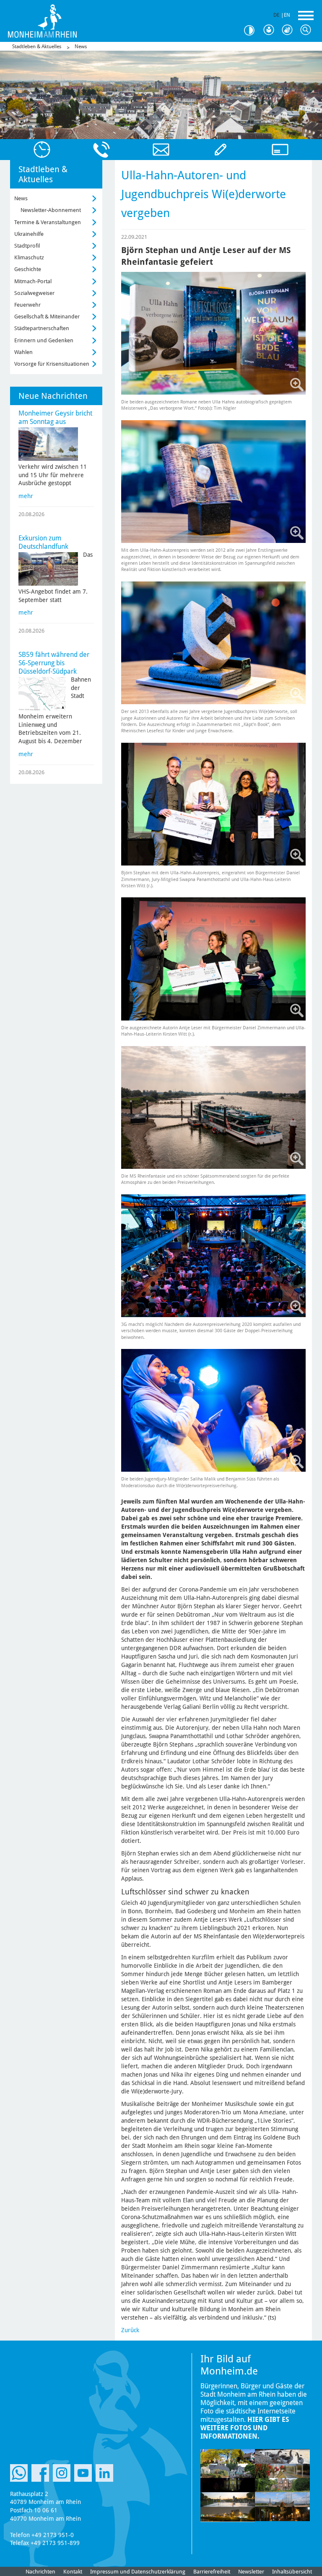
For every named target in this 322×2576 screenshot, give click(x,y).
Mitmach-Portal (33, 281)
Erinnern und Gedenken (44, 340)
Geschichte (28, 269)
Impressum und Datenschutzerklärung (138, 2572)
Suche (308, 30)
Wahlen (23, 352)
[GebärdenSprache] (289, 30)
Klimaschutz (29, 257)
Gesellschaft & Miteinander (47, 317)
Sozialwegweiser (34, 293)
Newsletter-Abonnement (51, 210)
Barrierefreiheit (212, 2572)
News (81, 47)
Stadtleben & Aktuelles (37, 47)
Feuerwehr (27, 305)
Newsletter (251, 2572)
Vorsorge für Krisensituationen (52, 364)
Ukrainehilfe (29, 234)
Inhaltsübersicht (292, 2572)
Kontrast (252, 30)
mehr (26, 496)
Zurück (130, 2330)
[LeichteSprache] (271, 30)
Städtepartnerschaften (42, 328)
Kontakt (73, 2572)
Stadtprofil (27, 246)
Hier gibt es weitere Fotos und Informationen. (245, 2428)
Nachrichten (40, 2572)
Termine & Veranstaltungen (48, 222)
